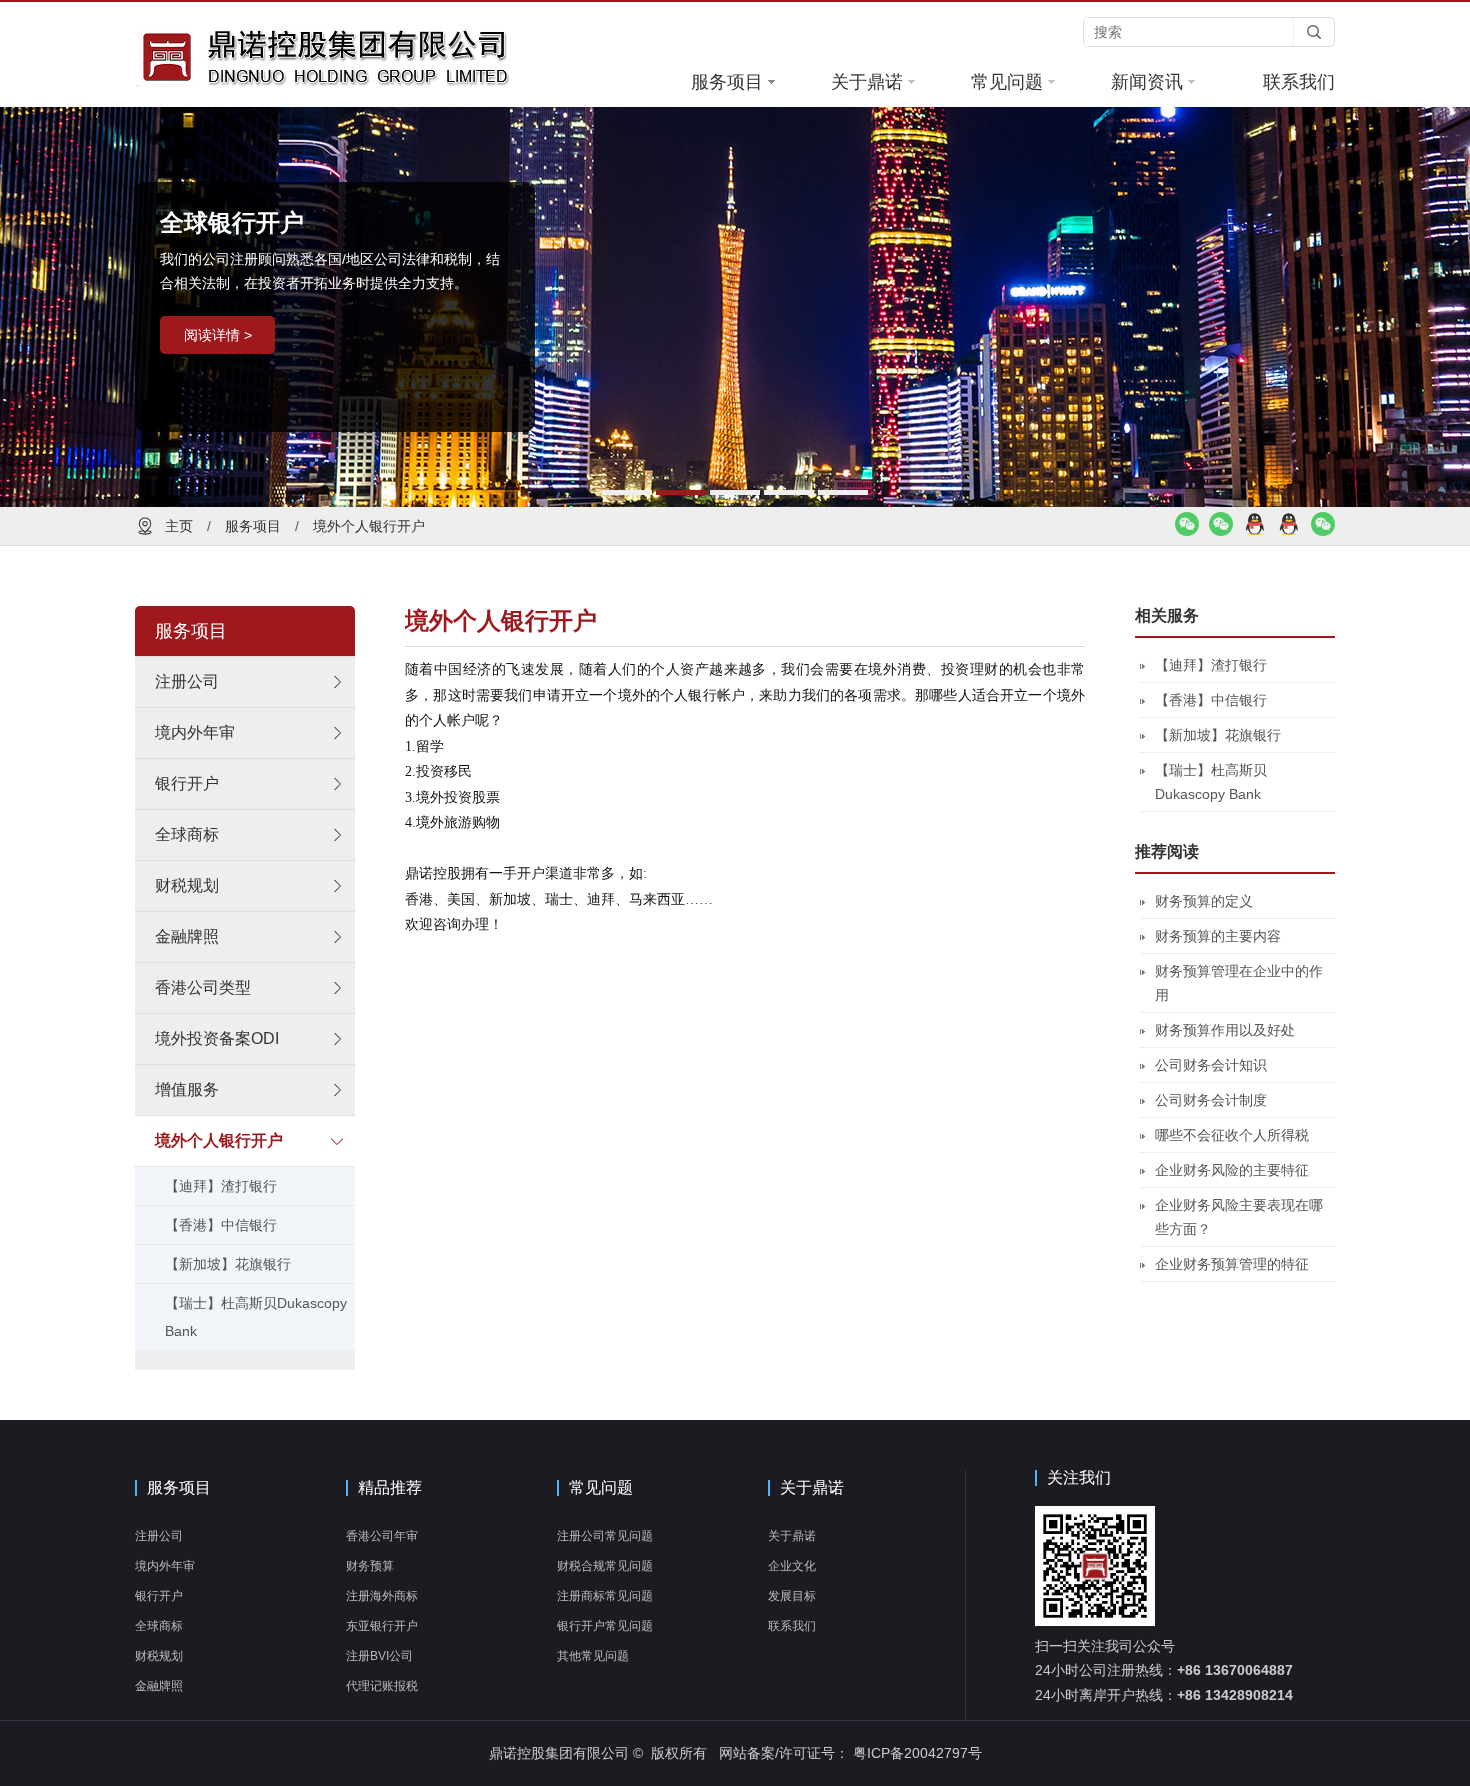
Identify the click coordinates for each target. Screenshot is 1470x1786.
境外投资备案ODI (217, 1038)
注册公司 (187, 681)
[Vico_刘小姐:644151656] (1255, 531)
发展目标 (792, 1596)
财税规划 (187, 885)
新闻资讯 (1147, 82)
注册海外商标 (382, 1596)
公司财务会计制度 (1211, 1100)
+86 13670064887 (1235, 1670)
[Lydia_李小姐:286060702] (1289, 531)
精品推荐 (390, 1488)
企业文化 (792, 1566)
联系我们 (1299, 82)
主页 (179, 526)
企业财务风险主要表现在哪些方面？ (1239, 1217)
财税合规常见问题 (605, 1566)
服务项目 (727, 82)
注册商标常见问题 (605, 1596)
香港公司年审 (382, 1536)
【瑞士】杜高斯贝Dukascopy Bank (256, 1317)
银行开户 (187, 783)
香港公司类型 (203, 987)
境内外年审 (195, 732)
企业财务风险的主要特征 (1232, 1170)
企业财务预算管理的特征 (1232, 1264)
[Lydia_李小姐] (1221, 531)
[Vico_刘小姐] (1187, 531)
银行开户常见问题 (605, 1626)
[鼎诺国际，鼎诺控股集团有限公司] (365, 57)
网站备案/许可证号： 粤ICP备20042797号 (850, 1753)
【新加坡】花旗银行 (228, 1264)
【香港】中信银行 (221, 1225)
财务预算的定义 (1204, 901)
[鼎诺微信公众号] (1323, 531)
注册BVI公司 (379, 1656)
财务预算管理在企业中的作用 (1239, 983)
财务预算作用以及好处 (1225, 1030)
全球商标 (187, 834)
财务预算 (370, 1566)
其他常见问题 (593, 1656)
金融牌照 (187, 936)
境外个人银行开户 (369, 526)
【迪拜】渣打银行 (221, 1186)
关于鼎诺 (867, 82)
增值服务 (187, 1089)
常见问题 (1007, 82)
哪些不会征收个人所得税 (1232, 1135)
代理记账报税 (382, 1686)
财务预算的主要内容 (1218, 936)
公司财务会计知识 (1211, 1065)
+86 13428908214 (1235, 1695)
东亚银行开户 (382, 1626)
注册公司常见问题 (605, 1536)
